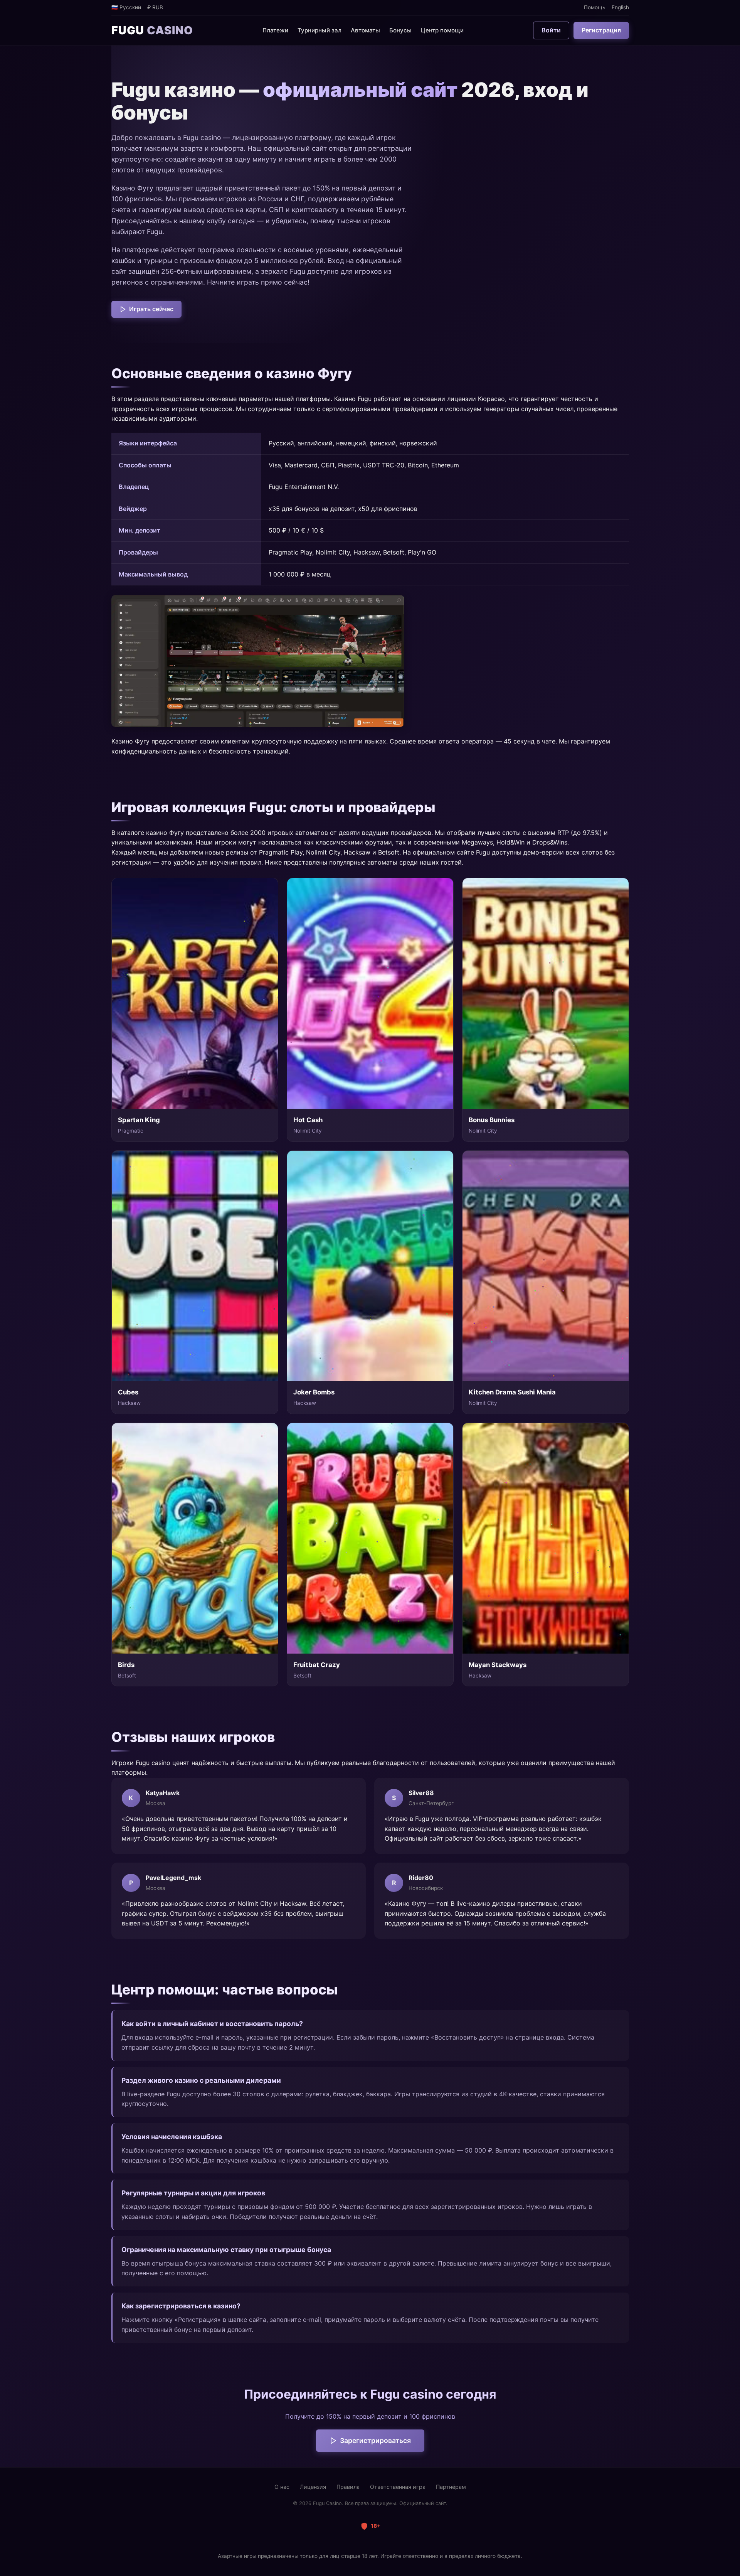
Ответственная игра (398, 2487)
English (620, 7)
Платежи (275, 30)
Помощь (595, 7)
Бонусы (400, 30)
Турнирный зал (320, 30)
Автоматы (365, 30)
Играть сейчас (151, 309)
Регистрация (601, 30)
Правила (348, 2487)
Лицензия (313, 2487)
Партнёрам (451, 2487)
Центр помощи (442, 30)
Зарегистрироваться (375, 2440)
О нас (282, 2487)
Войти (551, 30)
